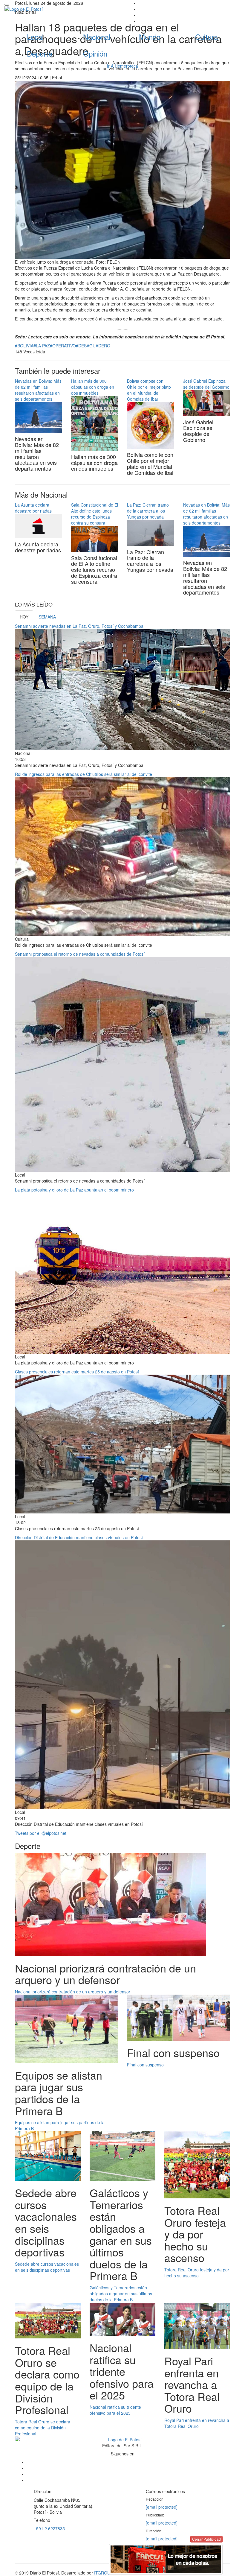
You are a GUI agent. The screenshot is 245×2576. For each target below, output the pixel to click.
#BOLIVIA (24, 346)
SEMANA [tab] (47, 617)
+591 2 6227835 (49, 2528)
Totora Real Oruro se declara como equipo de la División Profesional (43, 2428)
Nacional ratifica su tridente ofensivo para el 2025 (115, 2410)
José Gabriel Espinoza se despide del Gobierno (206, 384)
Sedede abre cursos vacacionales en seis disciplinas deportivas (47, 2267)
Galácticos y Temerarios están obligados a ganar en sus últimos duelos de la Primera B (121, 2294)
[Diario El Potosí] (61, 9)
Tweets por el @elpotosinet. (41, 1833)
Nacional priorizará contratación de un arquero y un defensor (73, 1992)
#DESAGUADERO (93, 346)
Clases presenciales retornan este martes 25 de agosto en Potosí (77, 1372)
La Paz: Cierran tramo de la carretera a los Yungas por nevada (148, 511)
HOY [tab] (24, 617)
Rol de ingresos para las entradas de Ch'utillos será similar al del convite (84, 774)
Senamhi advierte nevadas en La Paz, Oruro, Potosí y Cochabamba (79, 626)
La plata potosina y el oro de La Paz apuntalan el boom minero (74, 1190)
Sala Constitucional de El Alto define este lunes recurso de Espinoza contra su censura (95, 514)
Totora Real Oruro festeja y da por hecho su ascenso (197, 2273)
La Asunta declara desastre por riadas (33, 508)
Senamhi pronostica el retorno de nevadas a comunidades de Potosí (80, 954)
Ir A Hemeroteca (122, 66)
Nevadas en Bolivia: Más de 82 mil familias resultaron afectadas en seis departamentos (38, 390)
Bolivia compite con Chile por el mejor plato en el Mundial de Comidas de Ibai (149, 390)
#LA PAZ (42, 346)
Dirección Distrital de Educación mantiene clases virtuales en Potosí (79, 1537)
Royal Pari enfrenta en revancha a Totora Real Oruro (197, 2423)
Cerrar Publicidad (206, 2539)
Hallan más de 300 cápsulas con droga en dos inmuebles (93, 387)
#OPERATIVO (63, 346)
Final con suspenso (145, 2065)
